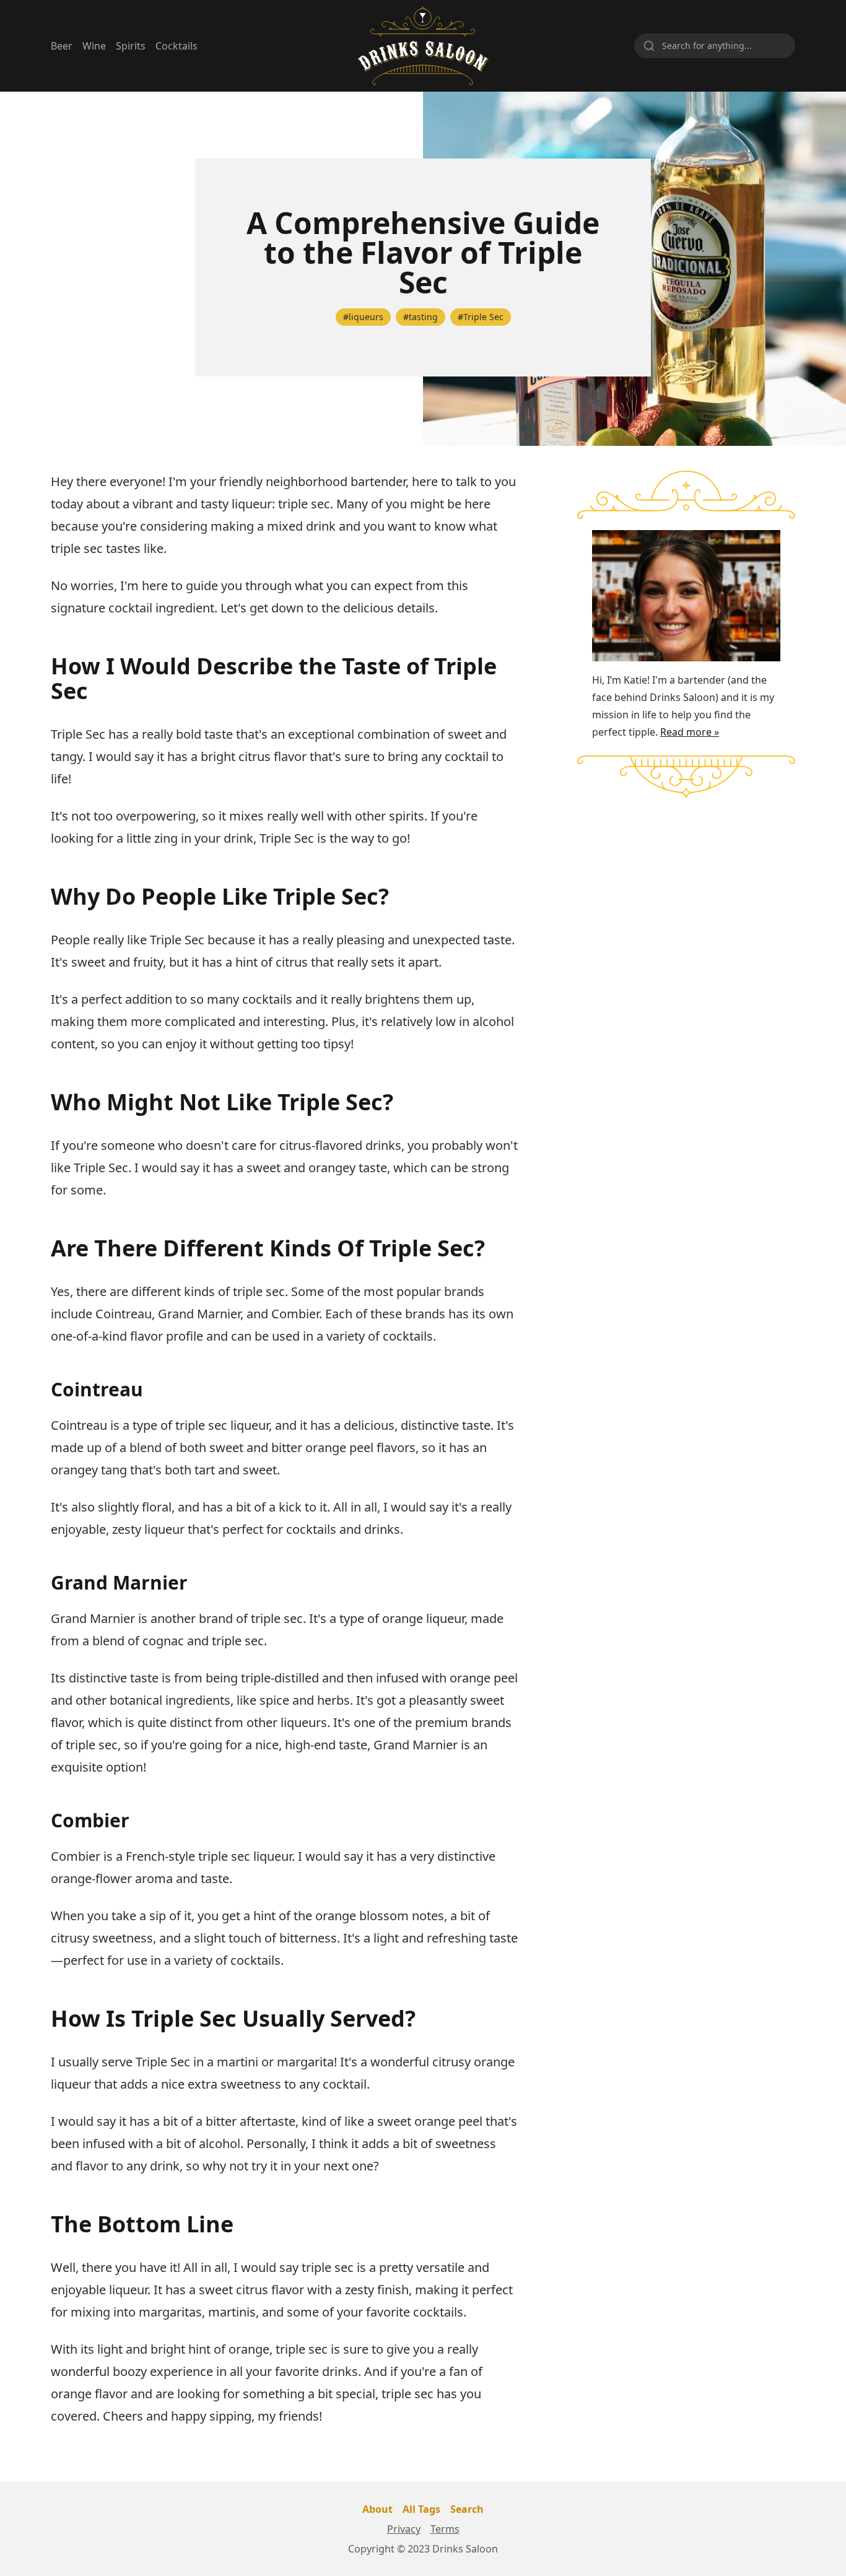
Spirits (131, 46)
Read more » (690, 732)
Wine (94, 46)
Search (467, 2509)
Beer (62, 46)
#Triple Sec (481, 317)
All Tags (421, 2509)
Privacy (404, 2529)
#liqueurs (363, 317)
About (377, 2509)
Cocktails (177, 46)
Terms (445, 2529)
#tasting (421, 317)
